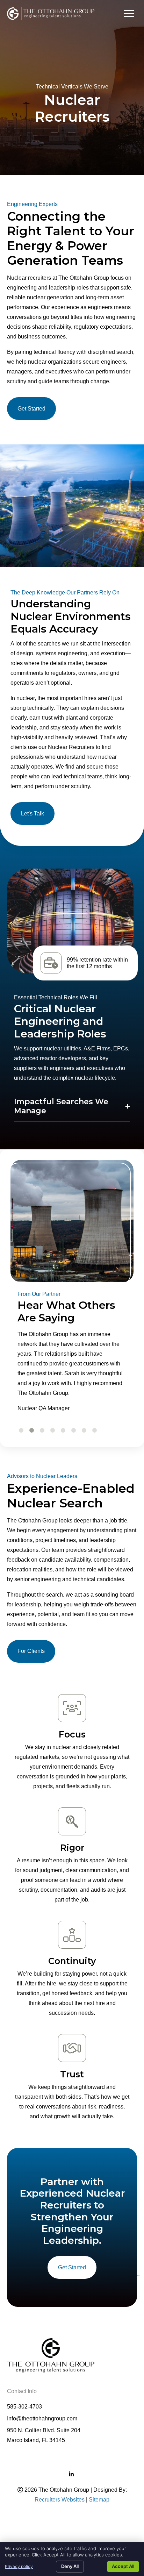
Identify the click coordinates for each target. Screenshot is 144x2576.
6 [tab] (73, 1430)
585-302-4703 (24, 2407)
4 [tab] (52, 1430)
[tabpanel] (72, 1374)
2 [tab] (31, 1430)
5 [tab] (62, 1430)
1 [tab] (20, 1430)
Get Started (31, 409)
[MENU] (129, 14)
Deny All (70, 2566)
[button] (72, 1107)
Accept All (123, 2566)
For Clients (31, 1651)
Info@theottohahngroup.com (42, 2418)
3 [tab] (41, 1430)
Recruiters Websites (60, 2500)
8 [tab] (93, 1430)
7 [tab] (83, 1430)
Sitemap (99, 2500)
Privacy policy (19, 2566)
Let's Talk (33, 814)
